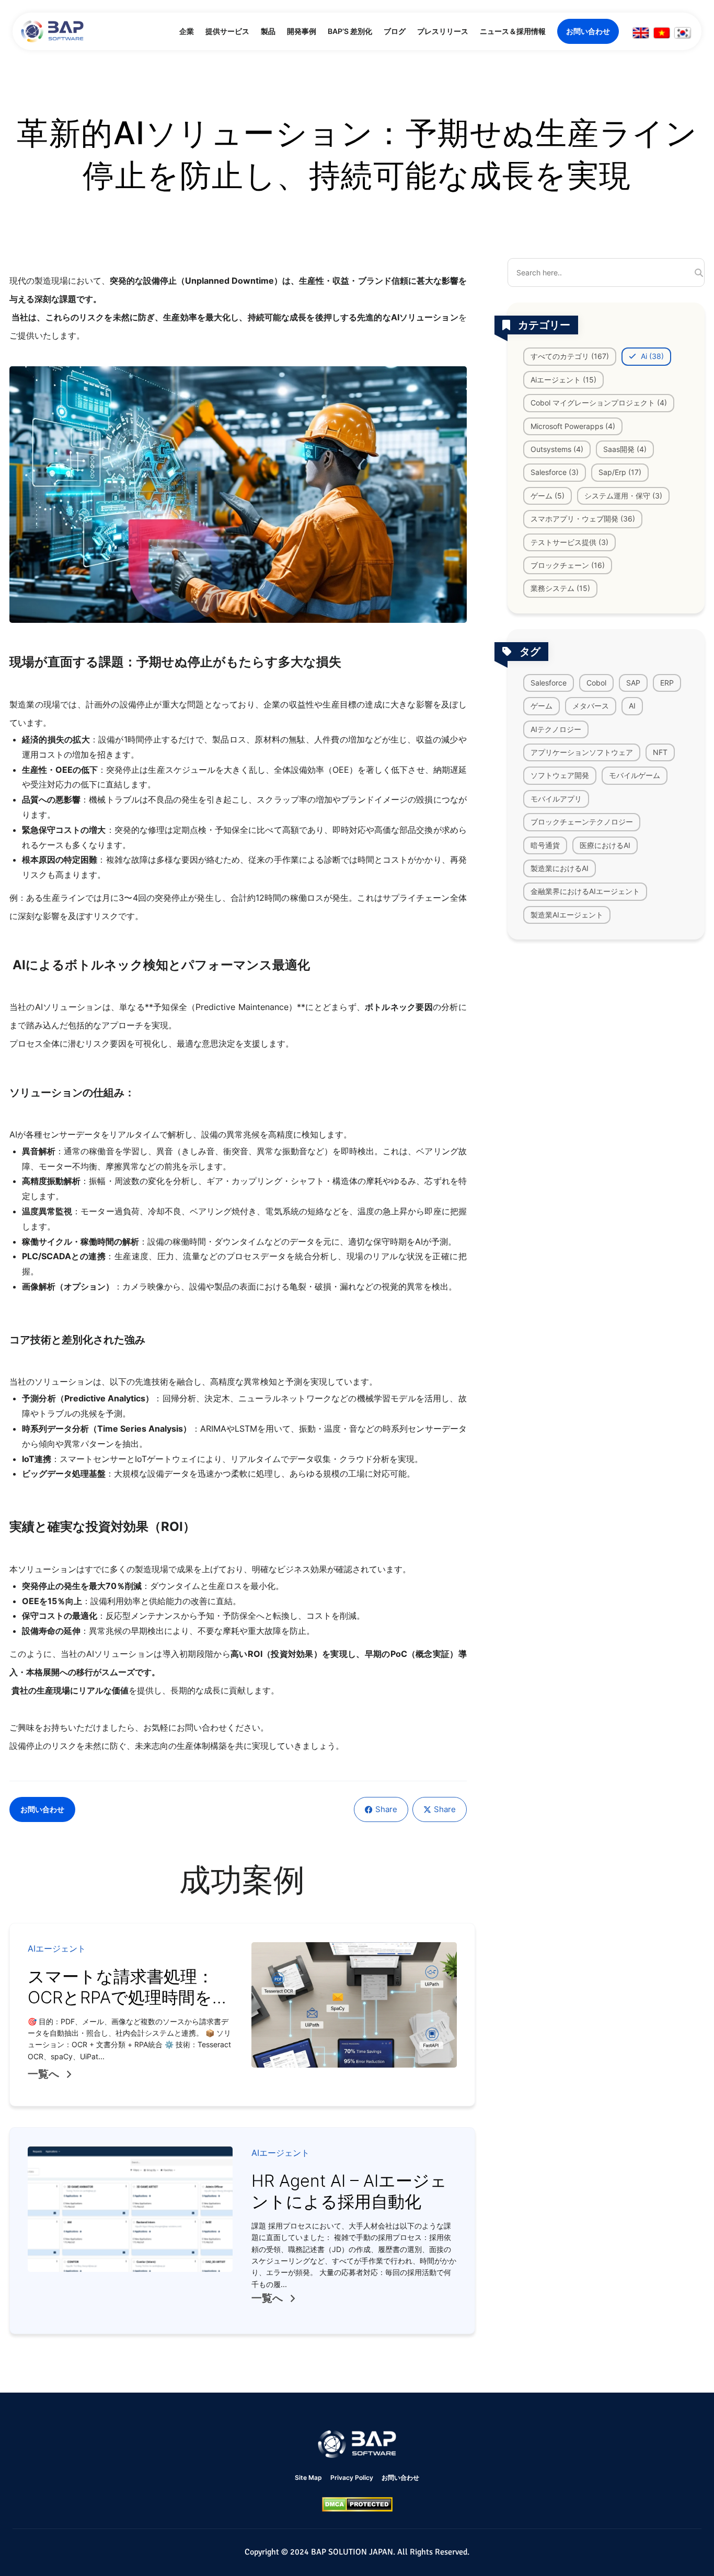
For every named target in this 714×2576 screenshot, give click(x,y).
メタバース (591, 706)
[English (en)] (641, 33)
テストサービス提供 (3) (569, 542)
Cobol (596, 682)
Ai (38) (651, 356)
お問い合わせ (588, 31)
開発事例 (302, 31)
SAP (633, 682)
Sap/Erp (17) (620, 472)
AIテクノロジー (556, 729)
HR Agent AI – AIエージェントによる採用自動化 (349, 2191)
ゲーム (542, 706)
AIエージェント (57, 1948)
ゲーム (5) (548, 495)
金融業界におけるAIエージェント (585, 891)
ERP (667, 682)
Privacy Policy (352, 2478)
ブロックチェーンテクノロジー (582, 822)
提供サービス (227, 31)
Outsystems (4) (557, 449)
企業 (187, 31)
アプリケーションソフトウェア (582, 752)
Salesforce (549, 682)
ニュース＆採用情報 (513, 31)
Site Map (308, 2478)
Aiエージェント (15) (563, 379)
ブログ (395, 31)
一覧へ (43, 2074)
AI (632, 706)
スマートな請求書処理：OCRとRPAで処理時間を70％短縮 (121, 1997)
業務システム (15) (560, 588)
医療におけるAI (605, 845)
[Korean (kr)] (683, 33)
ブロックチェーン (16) (568, 565)
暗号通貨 (545, 845)
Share (386, 1809)
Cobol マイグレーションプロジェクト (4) (599, 403)
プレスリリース (443, 31)
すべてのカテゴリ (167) (570, 356)
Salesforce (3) (555, 472)
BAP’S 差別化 (350, 31)
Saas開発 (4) (625, 449)
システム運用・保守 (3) (623, 495)
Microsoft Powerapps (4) (573, 426)
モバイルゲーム (635, 775)
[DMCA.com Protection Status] (357, 2504)
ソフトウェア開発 (560, 775)
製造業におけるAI (560, 868)
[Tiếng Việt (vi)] (662, 33)
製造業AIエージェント (567, 914)
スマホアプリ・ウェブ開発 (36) (583, 519)
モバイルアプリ (556, 798)
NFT (660, 752)
